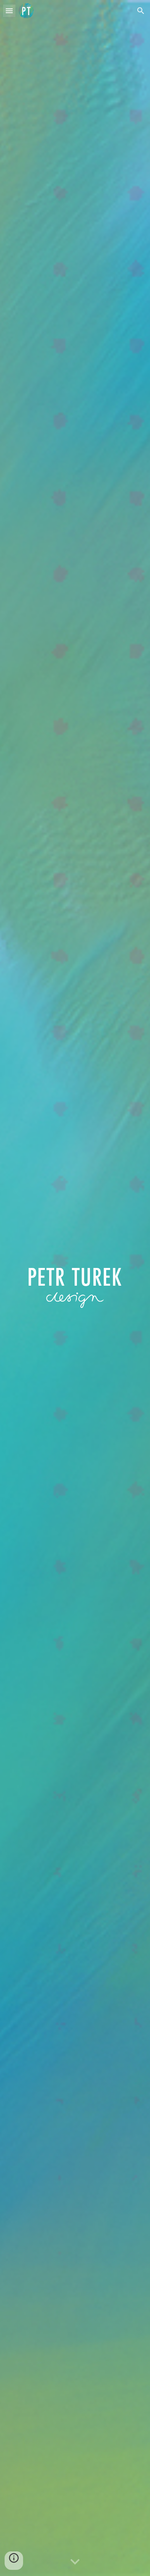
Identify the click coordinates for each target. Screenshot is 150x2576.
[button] (9, 11)
